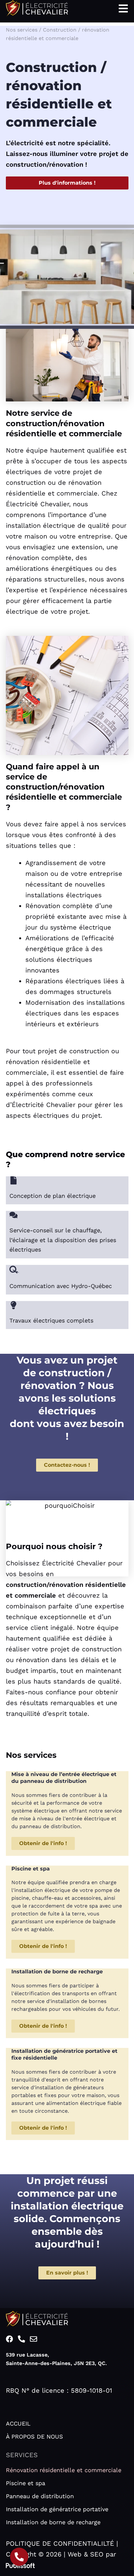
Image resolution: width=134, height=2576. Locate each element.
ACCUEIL (18, 2423)
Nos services (22, 30)
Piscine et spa (26, 2483)
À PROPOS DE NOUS (34, 2436)
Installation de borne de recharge (53, 2522)
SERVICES (22, 2455)
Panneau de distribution (40, 2496)
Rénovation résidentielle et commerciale (64, 2470)
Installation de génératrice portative (57, 2509)
